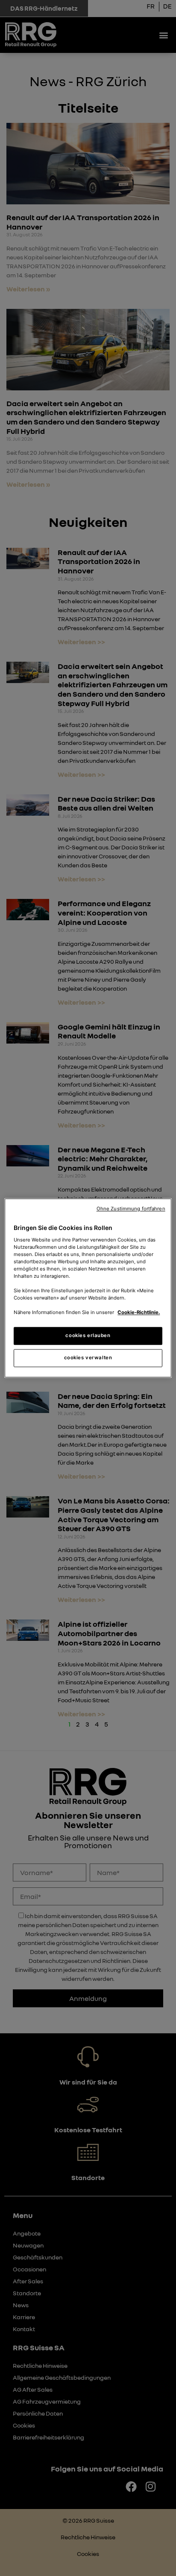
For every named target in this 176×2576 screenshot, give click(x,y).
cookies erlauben (88, 1336)
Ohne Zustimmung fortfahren (131, 1209)
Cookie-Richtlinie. (139, 1313)
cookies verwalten (88, 1358)
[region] (88, 1288)
